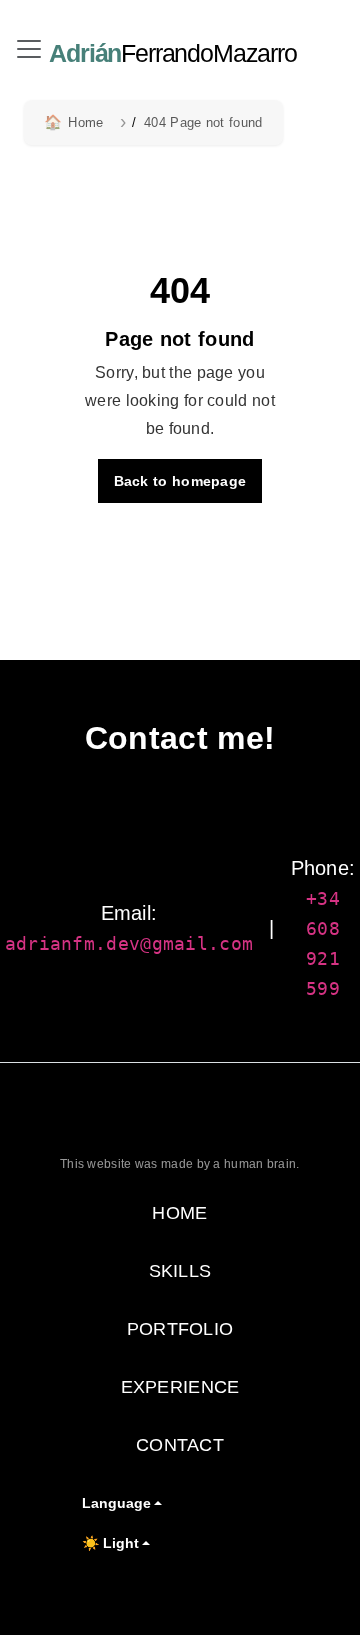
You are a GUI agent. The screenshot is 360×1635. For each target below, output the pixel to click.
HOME (179, 1213)
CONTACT (180, 1445)
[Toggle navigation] (29, 49)
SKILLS (180, 1271)
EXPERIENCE (180, 1387)
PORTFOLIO (180, 1329)
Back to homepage (180, 481)
